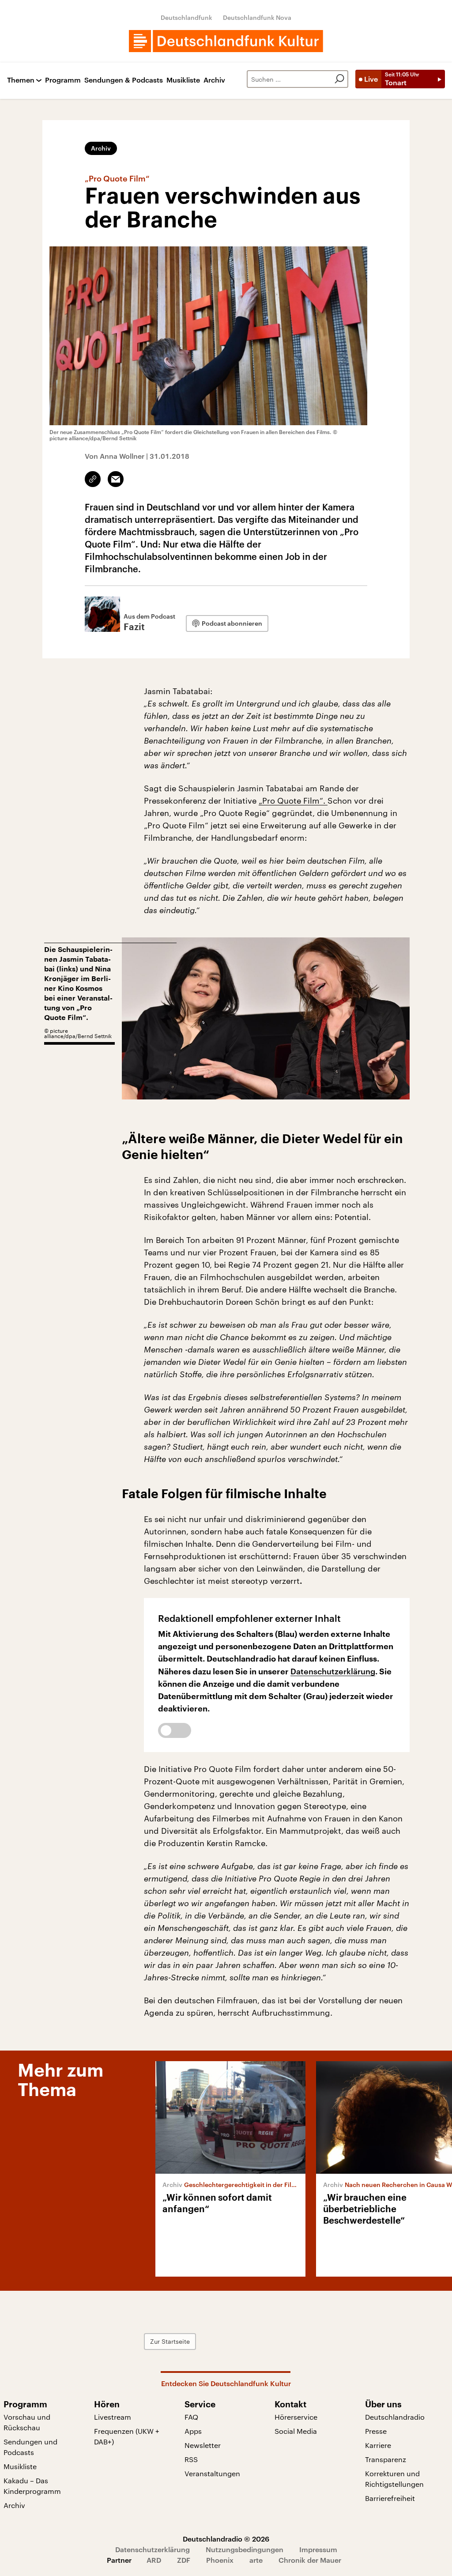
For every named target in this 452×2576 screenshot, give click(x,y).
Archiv (214, 80)
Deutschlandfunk (186, 17)
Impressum (318, 2549)
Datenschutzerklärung (333, 1671)
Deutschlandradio (395, 2417)
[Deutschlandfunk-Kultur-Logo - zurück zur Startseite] (226, 41)
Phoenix (220, 2560)
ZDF (184, 2560)
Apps (193, 2431)
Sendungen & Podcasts (124, 80)
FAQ (191, 2417)
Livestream (113, 2417)
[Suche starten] (339, 79)
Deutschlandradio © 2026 (226, 2539)
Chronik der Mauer (310, 2560)
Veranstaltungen (212, 2473)
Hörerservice (296, 2417)
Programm (63, 80)
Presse (376, 2431)
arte (256, 2560)
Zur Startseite (170, 2341)
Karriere (378, 2445)
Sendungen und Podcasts (30, 2447)
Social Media (296, 2431)
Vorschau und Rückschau (27, 2422)
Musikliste (183, 80)
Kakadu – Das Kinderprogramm (32, 2486)
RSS (191, 2459)
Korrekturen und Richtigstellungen (394, 2479)
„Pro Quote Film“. (293, 801)
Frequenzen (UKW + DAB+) (127, 2436)
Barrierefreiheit (390, 2498)
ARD (154, 2560)
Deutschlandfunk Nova (257, 17)
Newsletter (203, 2445)
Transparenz (386, 2459)
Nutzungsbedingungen (245, 2549)
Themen (21, 80)
